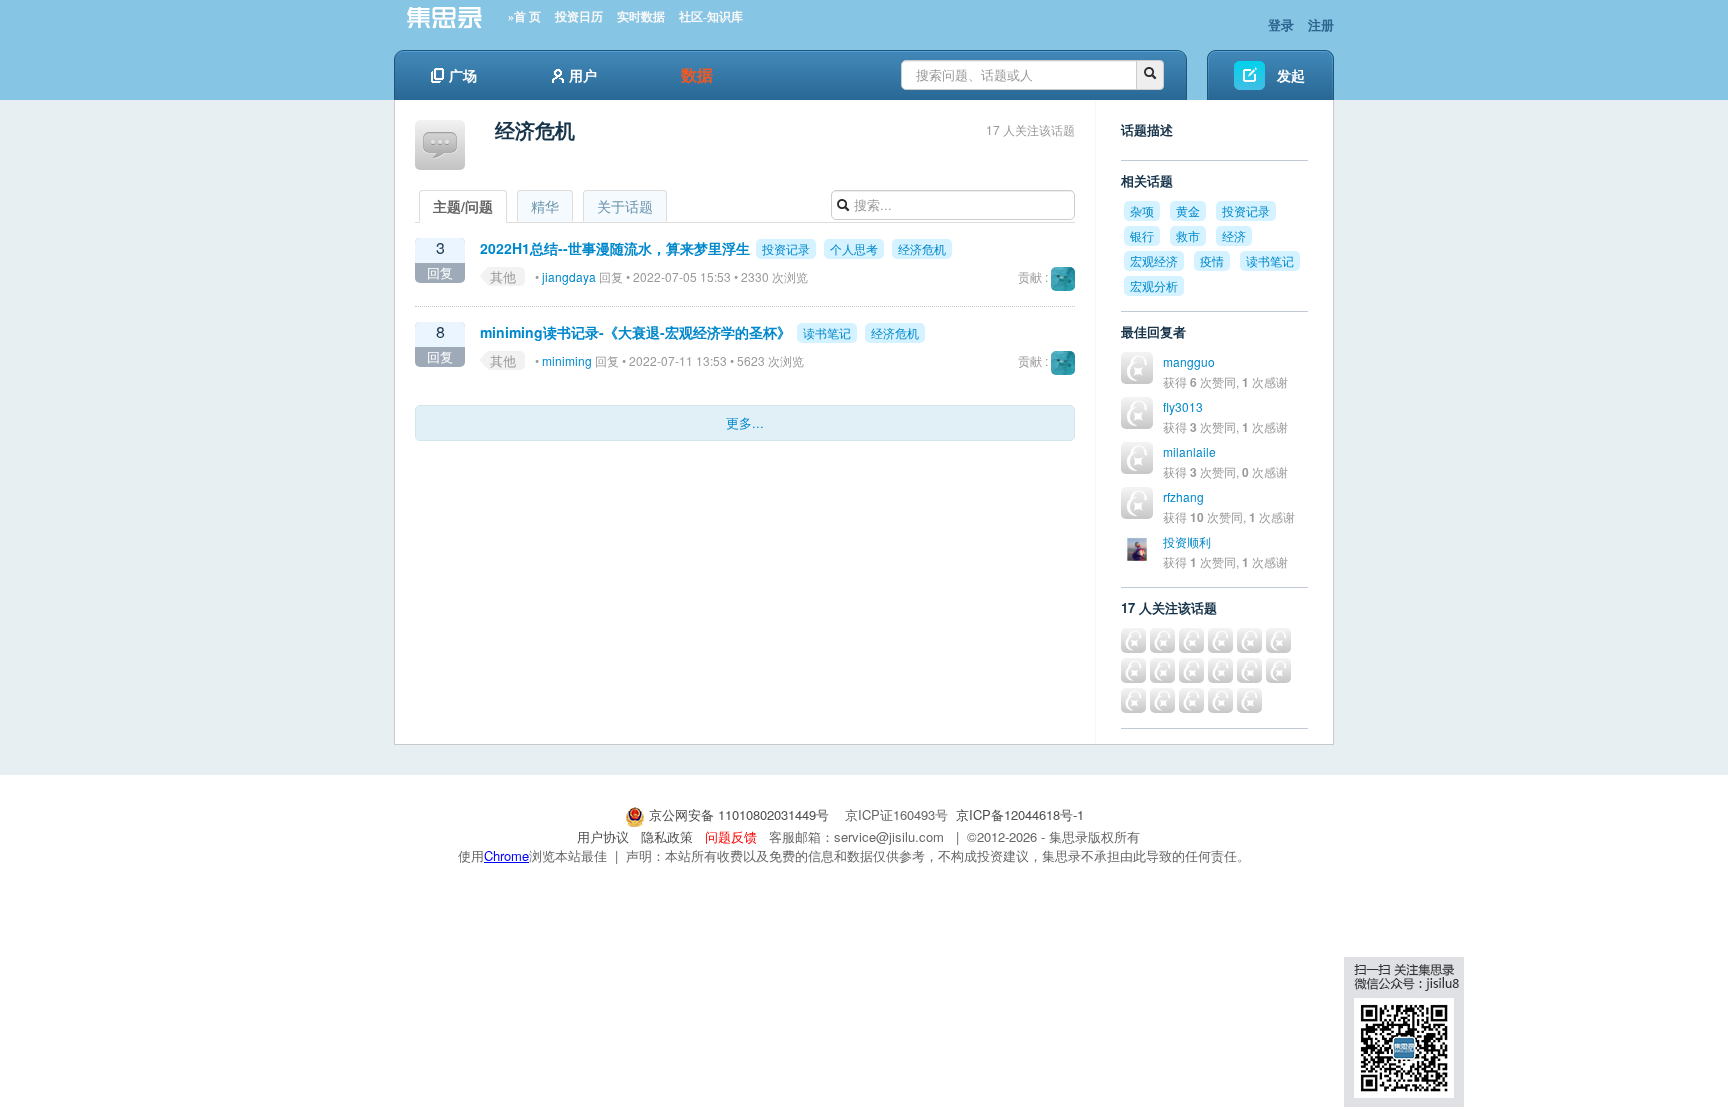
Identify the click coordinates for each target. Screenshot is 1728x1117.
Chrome (506, 855)
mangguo (1189, 361)
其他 (503, 276)
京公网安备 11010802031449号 (739, 814)
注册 (1321, 24)
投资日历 (579, 17)
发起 (1291, 75)
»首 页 (524, 17)
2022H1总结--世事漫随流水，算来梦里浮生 (615, 248)
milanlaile (1189, 451)
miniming (567, 360)
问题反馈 (731, 836)
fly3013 (1183, 406)
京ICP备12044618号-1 (1020, 814)
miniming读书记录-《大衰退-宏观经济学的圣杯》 (635, 332)
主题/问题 (463, 206)
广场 (463, 75)
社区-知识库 (711, 17)
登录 (1281, 24)
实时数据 (641, 17)
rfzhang (1183, 496)
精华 (545, 206)
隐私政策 (667, 836)
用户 (583, 75)
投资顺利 (1187, 541)
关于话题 (625, 206)
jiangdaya (569, 276)
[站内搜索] (1150, 75)
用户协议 (603, 836)
